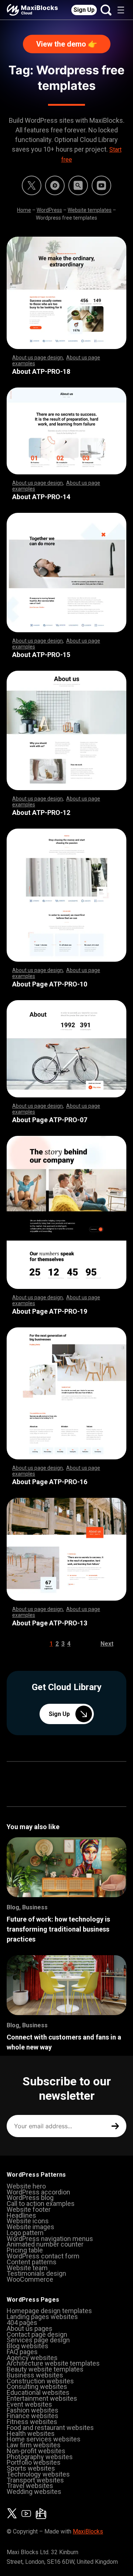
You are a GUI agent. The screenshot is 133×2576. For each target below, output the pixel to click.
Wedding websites (34, 2492)
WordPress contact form (43, 2256)
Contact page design (37, 2334)
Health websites (31, 2433)
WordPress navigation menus (50, 2239)
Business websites (35, 2375)
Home (24, 210)
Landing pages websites (42, 2317)
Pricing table (25, 2250)
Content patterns (32, 2262)
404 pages (22, 2323)
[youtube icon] (26, 2514)
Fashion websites (33, 2410)
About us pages (30, 2328)
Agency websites (32, 2358)
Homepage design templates (49, 2311)
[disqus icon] (55, 185)
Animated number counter (45, 2244)
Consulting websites (37, 2387)
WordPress (49, 210)
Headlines (21, 2215)
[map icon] (41, 2514)
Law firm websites (34, 2445)
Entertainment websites (42, 2398)
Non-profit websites (36, 2451)
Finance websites (33, 2416)
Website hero (26, 2186)
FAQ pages (22, 2352)
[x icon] (32, 185)
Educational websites (38, 2392)
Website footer (29, 2209)
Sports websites (31, 2468)
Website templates (90, 210)
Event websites (29, 2404)
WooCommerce (30, 2279)
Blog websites (28, 2346)
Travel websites (30, 2486)
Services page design (38, 2340)
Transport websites (35, 2480)
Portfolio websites (34, 2462)
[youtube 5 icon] (101, 185)
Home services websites (44, 2439)
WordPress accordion (38, 2192)
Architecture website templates (53, 2363)
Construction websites (40, 2381)
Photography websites (40, 2457)
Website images (30, 2227)
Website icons (28, 2221)
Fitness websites (32, 2422)
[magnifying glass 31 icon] (78, 185)
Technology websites (38, 2474)
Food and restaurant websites (50, 2428)
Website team (27, 2268)
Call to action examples (41, 2203)
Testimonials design (36, 2273)
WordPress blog (30, 2198)
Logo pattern (25, 2233)
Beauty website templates (45, 2369)
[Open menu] (121, 10)
